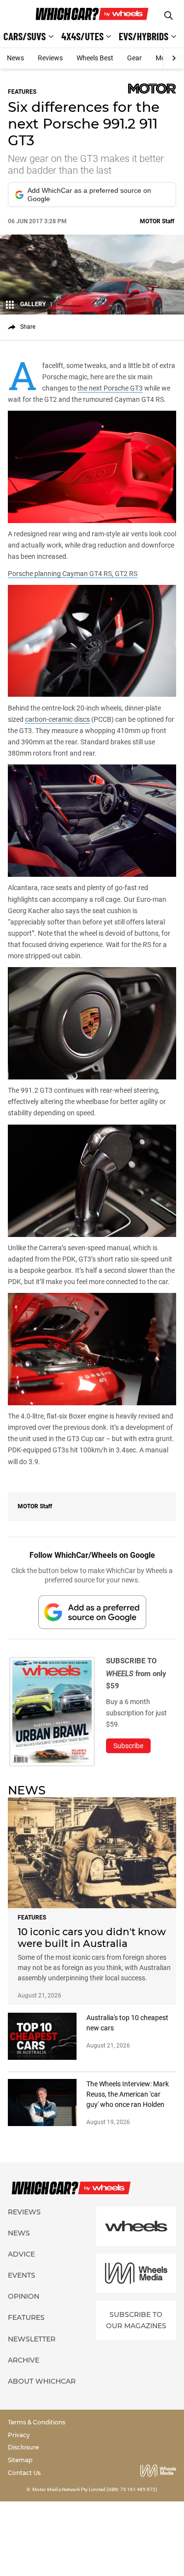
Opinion (24, 2296)
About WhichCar (42, 2381)
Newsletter (32, 2339)
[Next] (173, 58)
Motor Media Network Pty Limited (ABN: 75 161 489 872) (95, 2489)
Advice (21, 2254)
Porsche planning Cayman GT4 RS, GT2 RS (73, 574)
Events (22, 2275)
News (15, 58)
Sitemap (20, 2460)
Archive (24, 2360)
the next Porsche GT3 (110, 388)
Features (26, 2317)
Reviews (50, 58)
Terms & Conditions (37, 2422)
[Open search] (169, 15)
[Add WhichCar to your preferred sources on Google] (92, 1612)
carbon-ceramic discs (57, 719)
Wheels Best (95, 58)
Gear (134, 58)
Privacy (19, 2435)
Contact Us (24, 2473)
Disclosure (23, 2447)
